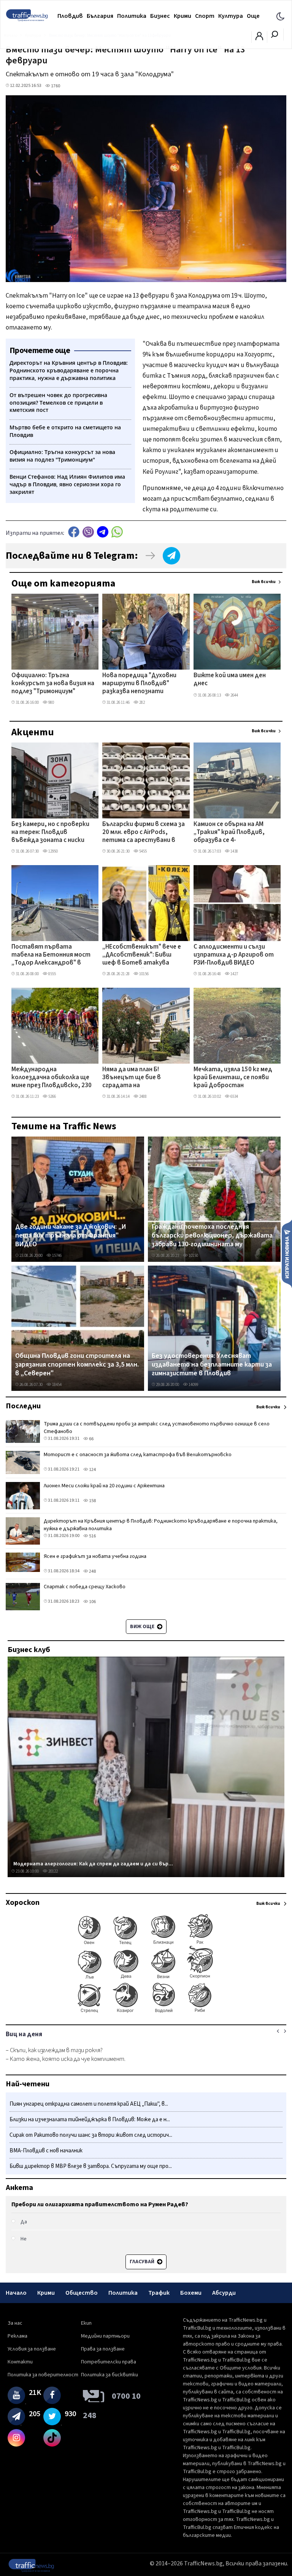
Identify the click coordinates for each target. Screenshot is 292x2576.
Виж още (143, 1627)
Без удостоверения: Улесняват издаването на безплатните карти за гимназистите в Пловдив (212, 1365)
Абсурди (224, 2293)
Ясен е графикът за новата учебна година (95, 1556)
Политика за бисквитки (109, 2375)
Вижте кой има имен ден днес (230, 680)
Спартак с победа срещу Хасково (85, 1587)
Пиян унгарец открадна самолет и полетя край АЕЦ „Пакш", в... (89, 2104)
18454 (56, 1385)
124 (92, 1470)
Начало (16, 2293)
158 (92, 1501)
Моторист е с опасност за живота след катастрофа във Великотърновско (138, 1455)
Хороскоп (23, 1903)
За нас (15, 2323)
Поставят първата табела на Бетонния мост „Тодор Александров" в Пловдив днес (51, 955)
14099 (193, 1385)
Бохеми (191, 2293)
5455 (143, 851)
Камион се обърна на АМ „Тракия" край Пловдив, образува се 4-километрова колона (229, 833)
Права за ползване (103, 2349)
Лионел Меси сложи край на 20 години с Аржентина (104, 1486)
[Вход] (259, 38)
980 (51, 702)
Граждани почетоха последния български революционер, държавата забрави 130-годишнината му (212, 1236)
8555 (52, 974)
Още (253, 16)
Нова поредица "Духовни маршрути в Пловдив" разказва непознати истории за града (139, 684)
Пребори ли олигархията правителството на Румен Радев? (100, 2204)
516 (92, 1536)
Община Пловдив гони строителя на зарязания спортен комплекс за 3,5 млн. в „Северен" (77, 1365)
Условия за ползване (32, 2349)
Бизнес (160, 16)
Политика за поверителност (43, 2375)
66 (91, 1439)
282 (142, 702)
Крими (182, 16)
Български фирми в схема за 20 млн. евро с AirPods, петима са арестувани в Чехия (144, 833)
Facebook (74, 532)
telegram (103, 532)
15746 (56, 1256)
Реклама (17, 2336)
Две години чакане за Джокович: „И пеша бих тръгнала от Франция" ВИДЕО (71, 1236)
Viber (88, 532)
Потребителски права (109, 2362)
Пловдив (70, 16)
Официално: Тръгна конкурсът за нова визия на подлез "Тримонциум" (53, 684)
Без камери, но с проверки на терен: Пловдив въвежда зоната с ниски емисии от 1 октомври (50, 833)
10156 (144, 974)
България (100, 16)
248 (92, 1571)
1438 (234, 851)
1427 (234, 974)
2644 (234, 695)
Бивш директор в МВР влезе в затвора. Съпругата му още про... (91, 2166)
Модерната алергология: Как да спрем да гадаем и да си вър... (93, 1864)
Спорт (205, 16)
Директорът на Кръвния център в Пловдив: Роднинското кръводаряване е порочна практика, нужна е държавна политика (161, 1525)
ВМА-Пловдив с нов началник (46, 2151)
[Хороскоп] (146, 2012)
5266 (52, 1096)
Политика (132, 16)
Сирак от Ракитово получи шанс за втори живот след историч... (91, 2135)
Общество (82, 2293)
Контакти (20, 2362)
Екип (86, 2323)
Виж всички (264, 582)
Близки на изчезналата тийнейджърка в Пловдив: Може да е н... (90, 2120)
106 (92, 1602)
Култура (231, 16)
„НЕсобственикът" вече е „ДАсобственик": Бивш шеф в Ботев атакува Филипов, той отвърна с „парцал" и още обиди (142, 955)
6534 (234, 1096)
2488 (143, 1096)
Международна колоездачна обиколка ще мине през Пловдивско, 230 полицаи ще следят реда (52, 1078)
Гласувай (143, 2262)
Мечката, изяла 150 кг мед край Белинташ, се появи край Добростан (233, 1078)
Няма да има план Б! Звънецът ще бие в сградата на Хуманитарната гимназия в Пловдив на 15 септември (144, 1078)
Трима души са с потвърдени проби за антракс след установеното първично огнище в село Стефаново (157, 1428)
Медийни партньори (105, 2336)
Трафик (159, 2293)
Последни (23, 1406)
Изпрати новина (287, 1253)
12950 (53, 851)
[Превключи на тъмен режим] (280, 16)
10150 (193, 1256)
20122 (53, 1871)
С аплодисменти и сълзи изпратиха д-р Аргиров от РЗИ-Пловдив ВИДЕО (234, 955)
